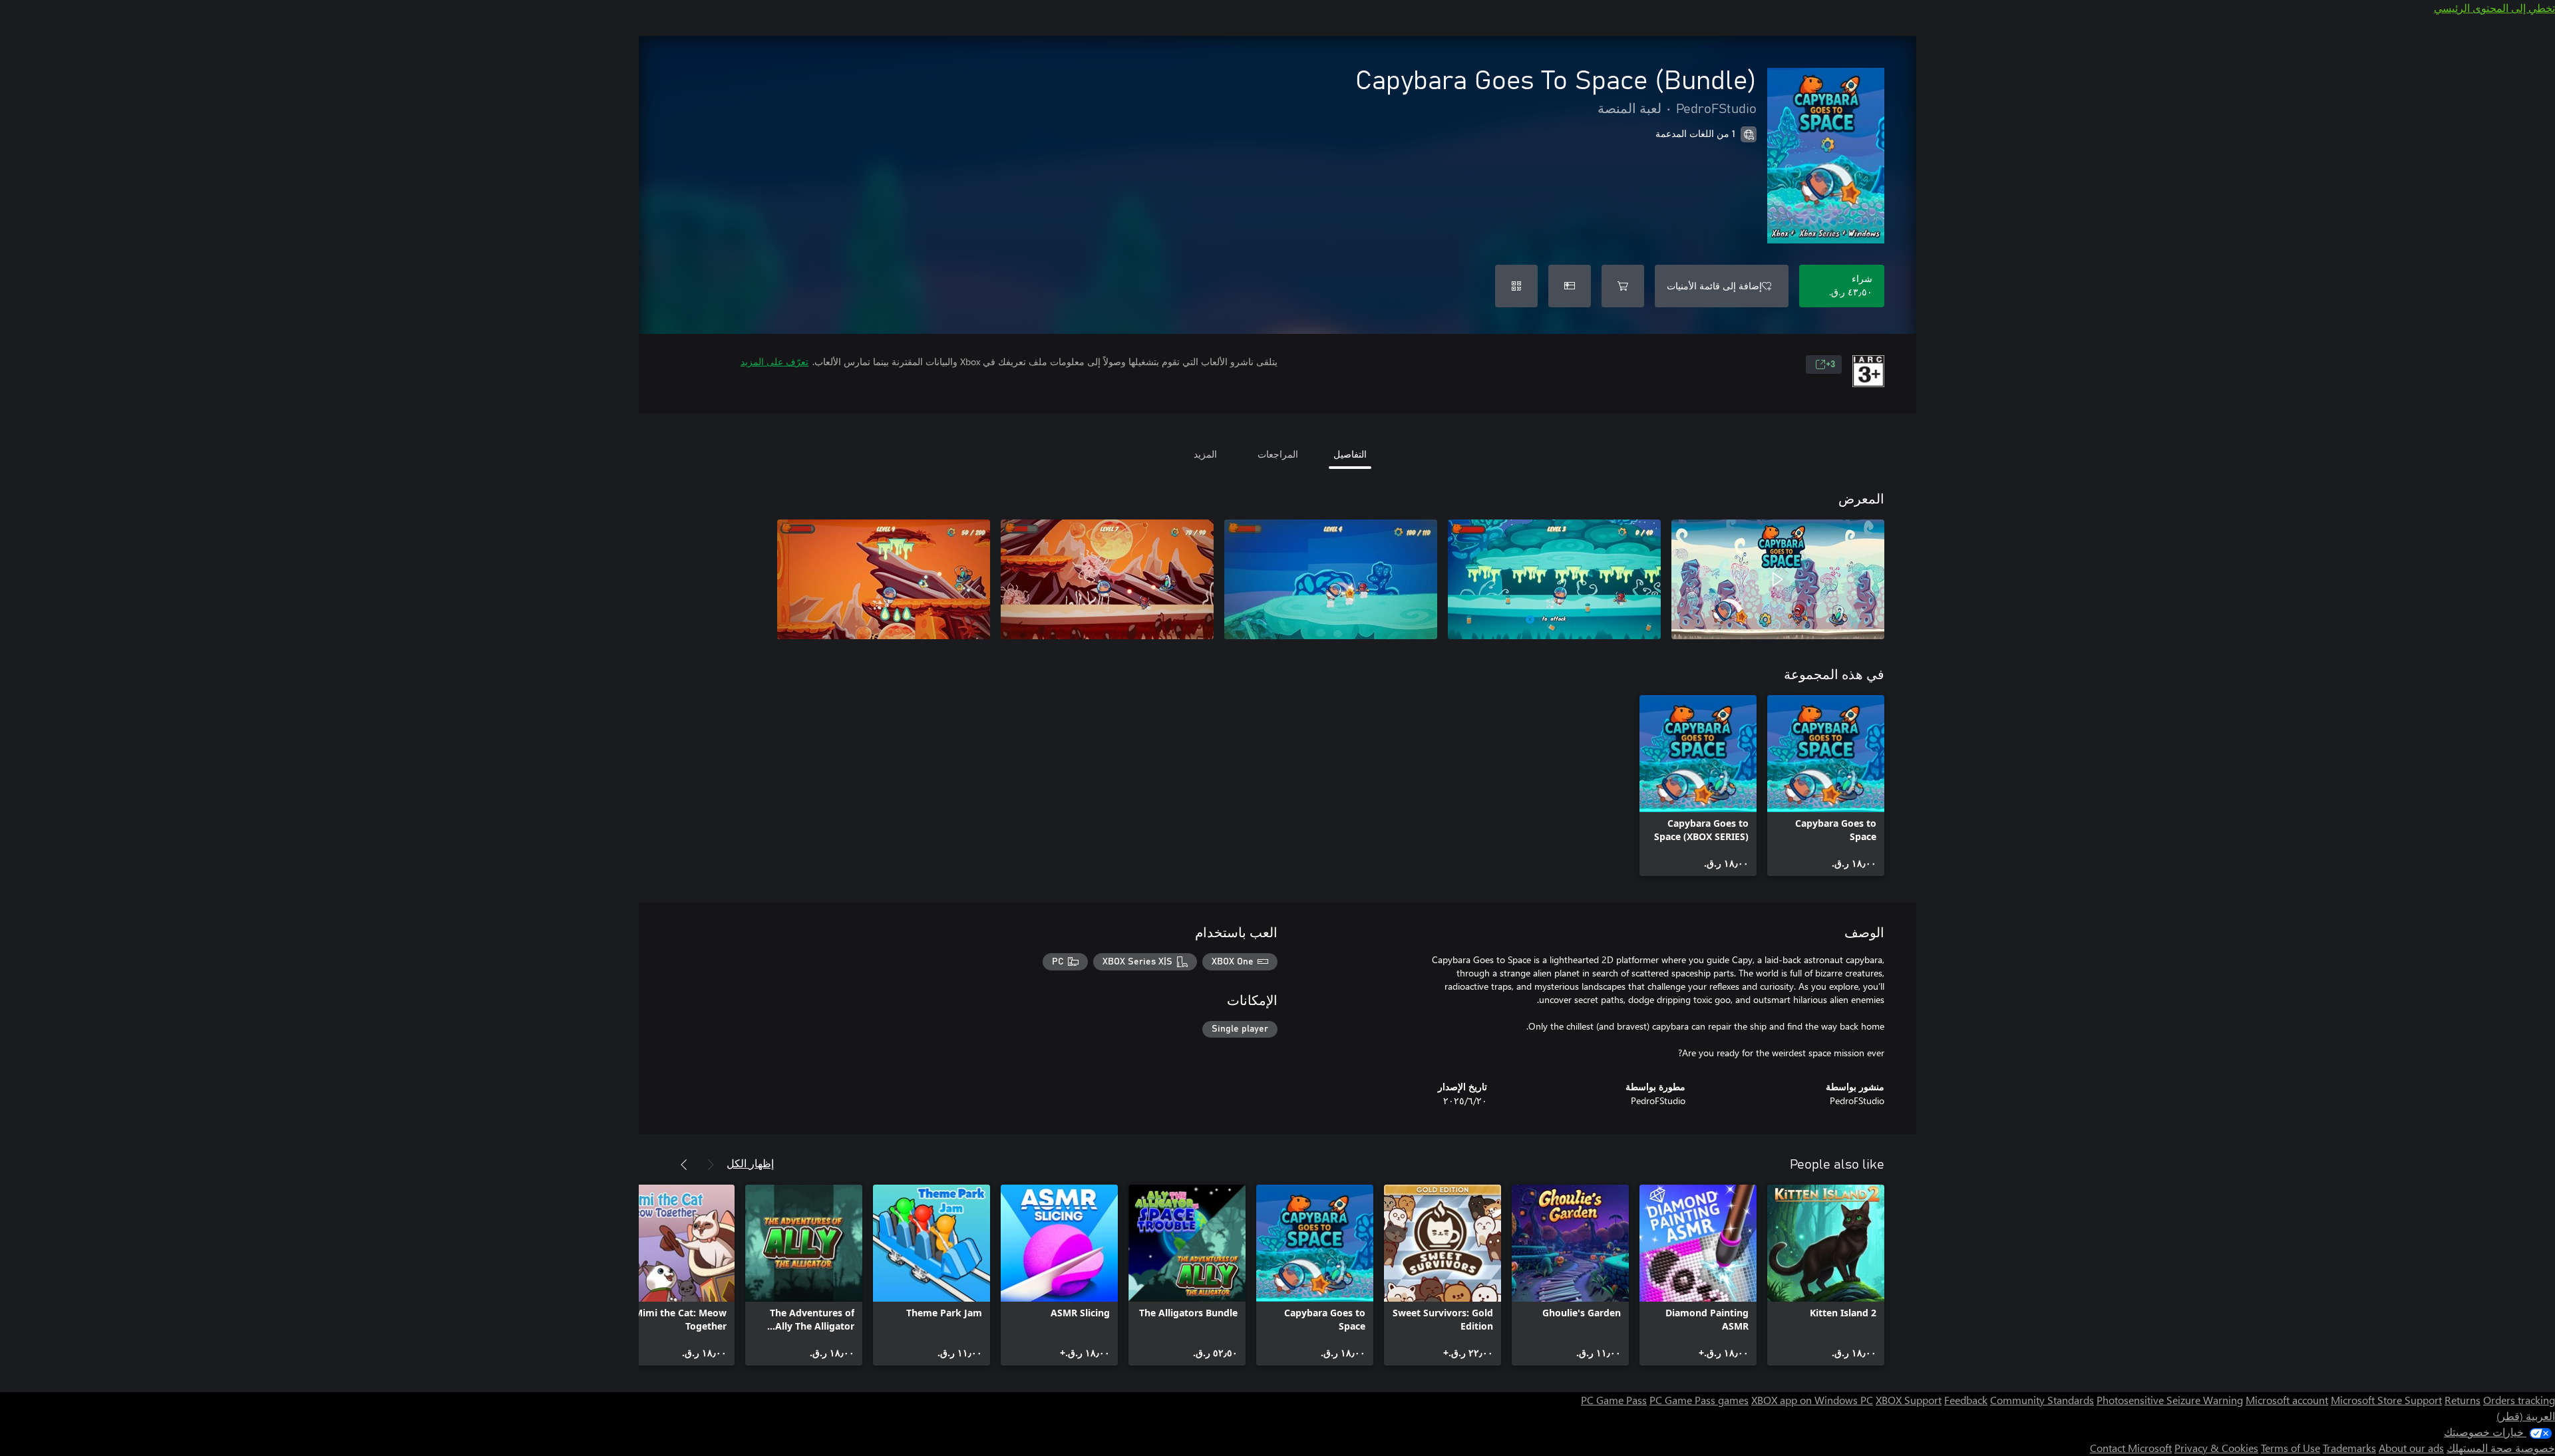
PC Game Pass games (1699, 1400)
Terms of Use (2291, 1448)
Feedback (1966, 1400)
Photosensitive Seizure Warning (2170, 1400)
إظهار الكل (750, 1163)
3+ (1830, 364)
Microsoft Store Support (2386, 1400)
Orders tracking (2519, 1400)
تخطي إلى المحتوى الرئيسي (2494, 8)
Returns (2463, 1400)
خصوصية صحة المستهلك (2501, 1448)
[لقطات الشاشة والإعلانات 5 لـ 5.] (884, 579)
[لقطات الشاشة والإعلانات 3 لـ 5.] (1331, 579)
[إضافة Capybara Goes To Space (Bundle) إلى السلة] (1623, 286)
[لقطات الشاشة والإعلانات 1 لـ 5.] (1778, 579)
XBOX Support (1909, 1400)
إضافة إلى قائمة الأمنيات (1714, 286)
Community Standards (2042, 1400)
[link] (1826, 786)
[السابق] (711, 1165)
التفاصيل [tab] (1350, 454)
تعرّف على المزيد (774, 362)
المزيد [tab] (1205, 454)
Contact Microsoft (2131, 1448)
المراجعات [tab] (1278, 454)
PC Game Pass (1614, 1400)
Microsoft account (2287, 1400)
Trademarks (2349, 1448)
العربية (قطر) (2526, 1416)
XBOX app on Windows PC (1812, 1400)
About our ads (2411, 1448)
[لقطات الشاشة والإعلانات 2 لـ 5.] (1554, 579)
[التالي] (684, 1165)
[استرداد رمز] (1516, 286)
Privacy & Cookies (2216, 1448)
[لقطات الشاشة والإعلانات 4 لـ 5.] (1107, 579)
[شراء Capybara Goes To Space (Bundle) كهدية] (1570, 286)
